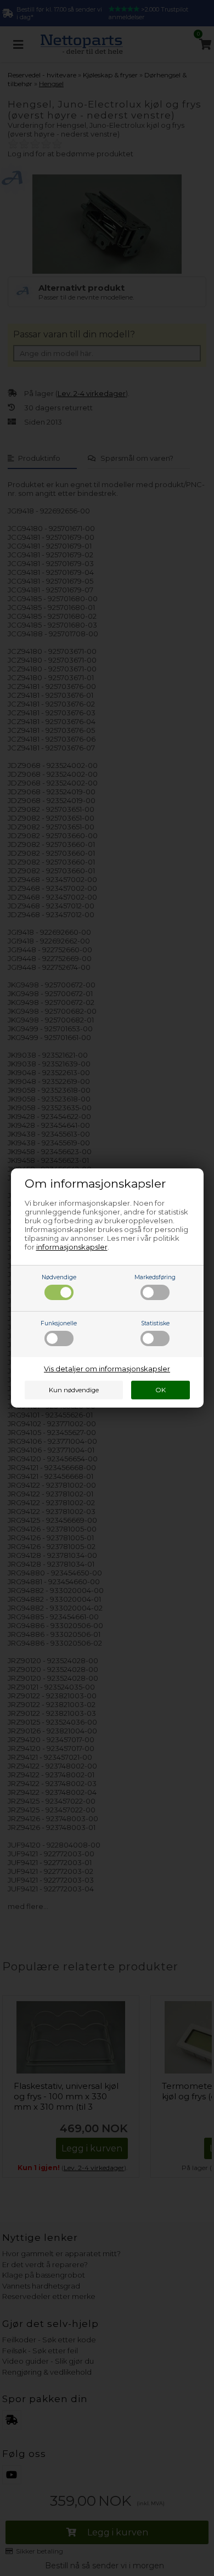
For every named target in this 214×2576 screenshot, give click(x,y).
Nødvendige (59, 1277)
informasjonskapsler (72, 1247)
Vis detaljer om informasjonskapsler (107, 1369)
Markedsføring (155, 1277)
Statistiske (155, 1323)
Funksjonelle (59, 1323)
